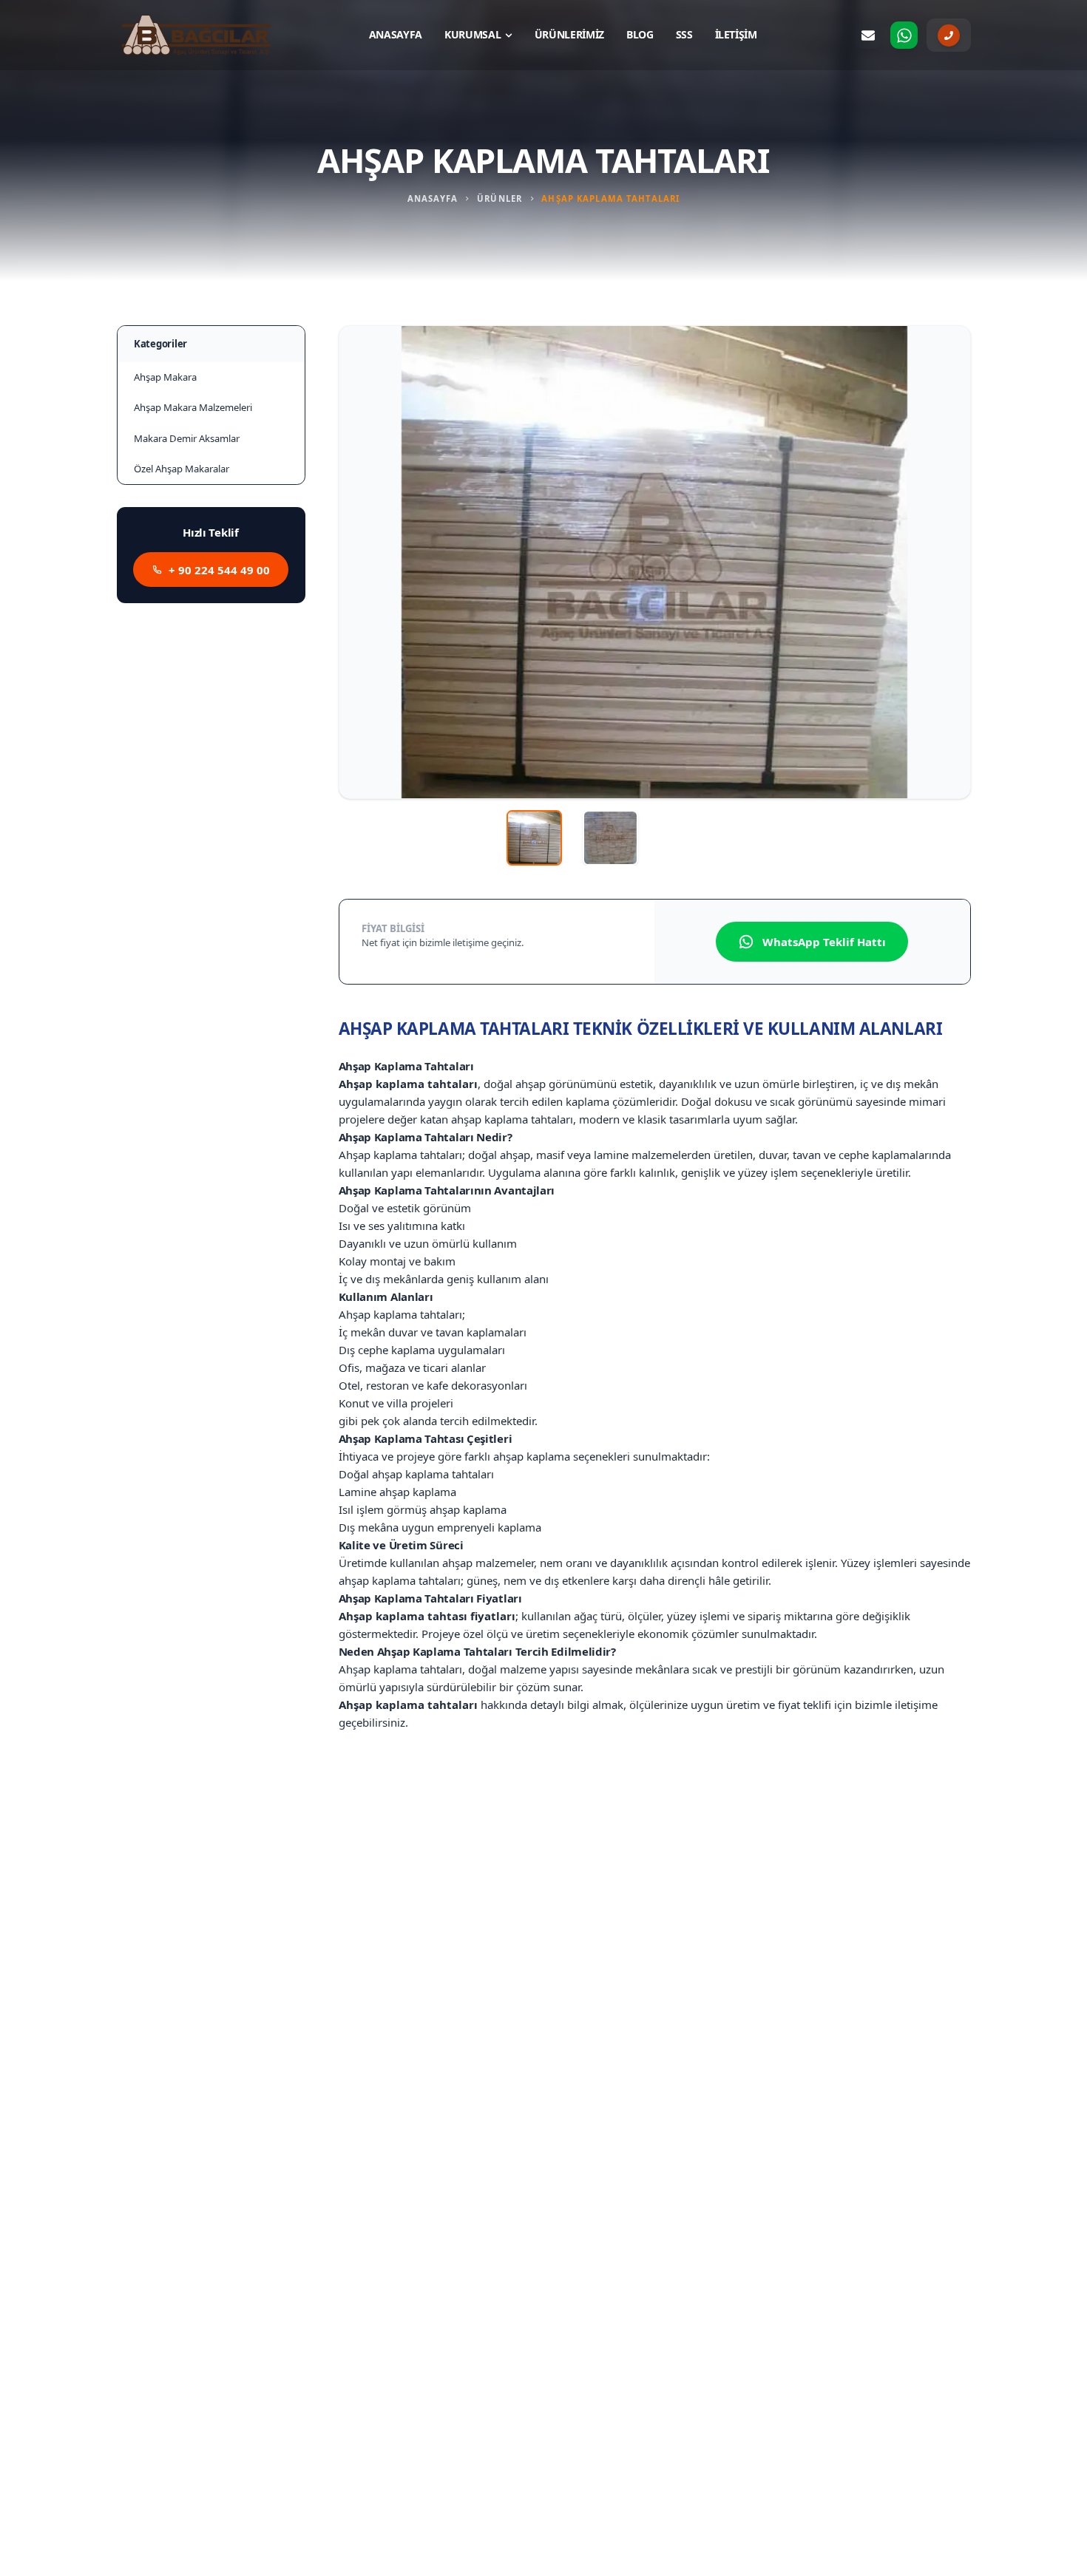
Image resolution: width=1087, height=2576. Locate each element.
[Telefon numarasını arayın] (949, 35)
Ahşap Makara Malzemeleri (193, 407)
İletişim (736, 34)
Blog (640, 34)
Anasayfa (396, 34)
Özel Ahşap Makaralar (182, 469)
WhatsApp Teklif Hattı (824, 942)
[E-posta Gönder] (868, 35)
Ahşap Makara (165, 377)
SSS (684, 34)
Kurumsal (473, 34)
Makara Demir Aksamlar (187, 438)
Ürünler (500, 198)
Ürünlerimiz (569, 34)
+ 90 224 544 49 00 (219, 570)
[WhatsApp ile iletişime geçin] (904, 35)
